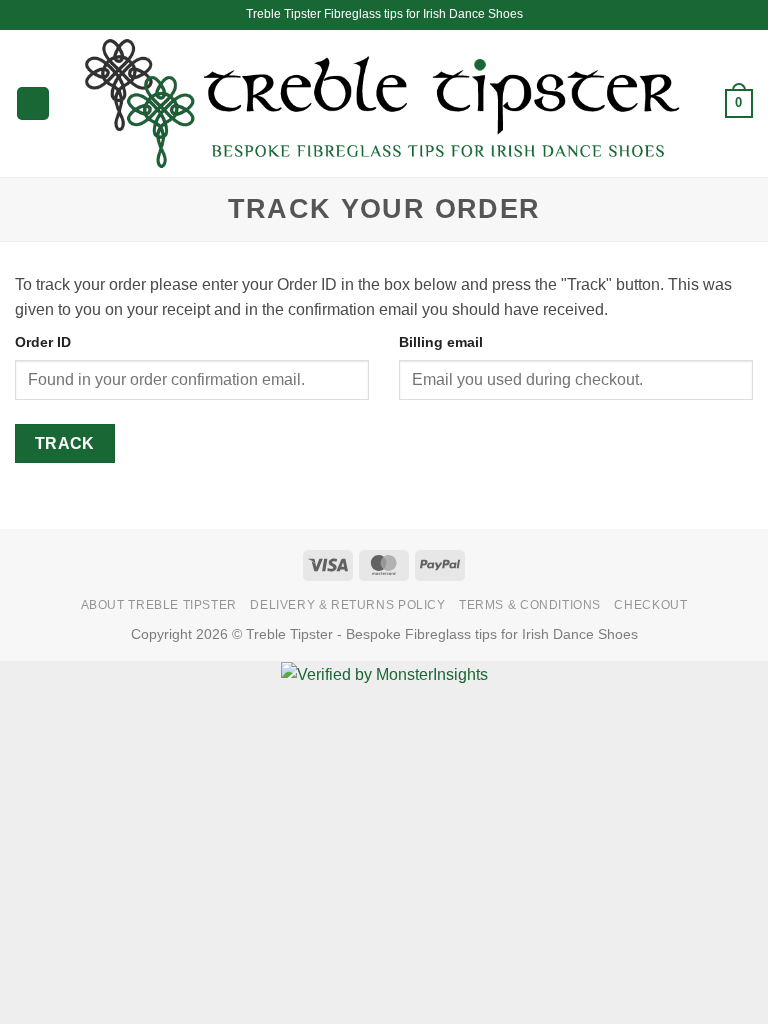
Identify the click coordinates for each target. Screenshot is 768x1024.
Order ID (43, 342)
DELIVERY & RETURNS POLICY (347, 605)
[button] (33, 103)
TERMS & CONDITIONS (530, 605)
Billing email (441, 342)
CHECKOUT (650, 605)
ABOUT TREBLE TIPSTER (159, 605)
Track (65, 443)
